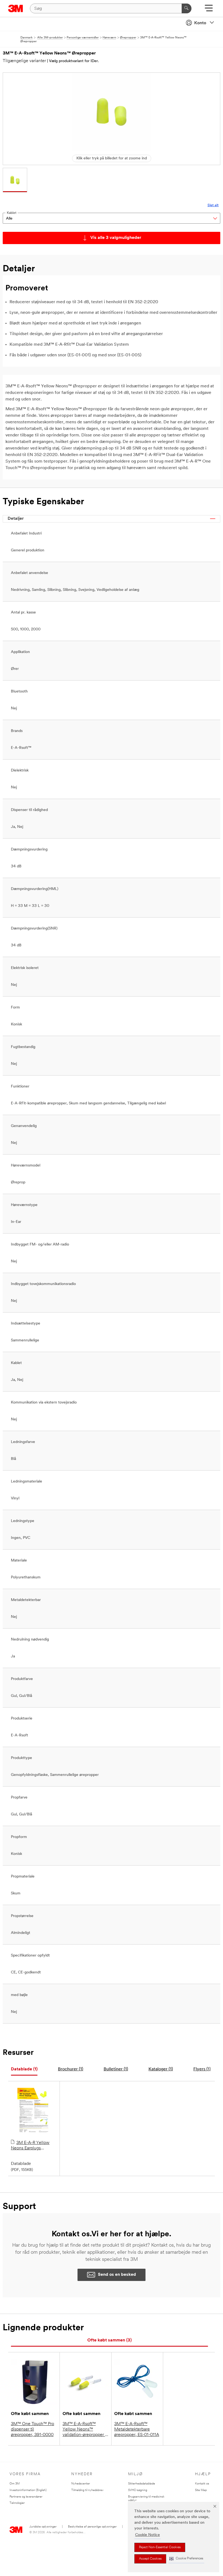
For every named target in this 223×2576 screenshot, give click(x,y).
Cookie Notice (148, 2535)
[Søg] (187, 8)
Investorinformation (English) (28, 2490)
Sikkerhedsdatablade (142, 2484)
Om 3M (15, 2484)
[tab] (24, 2069)
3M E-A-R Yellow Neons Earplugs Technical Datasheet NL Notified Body (34, 2146)
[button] (186, 2559)
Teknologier (17, 2503)
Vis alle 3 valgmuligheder (116, 238)
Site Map (201, 2490)
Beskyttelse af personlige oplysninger (92, 2527)
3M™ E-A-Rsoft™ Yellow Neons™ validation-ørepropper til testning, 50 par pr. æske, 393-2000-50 (86, 2430)
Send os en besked (117, 2275)
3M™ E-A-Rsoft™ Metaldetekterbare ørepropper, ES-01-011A (137, 2429)
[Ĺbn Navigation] (209, 10)
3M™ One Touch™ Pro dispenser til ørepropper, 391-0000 (32, 2429)
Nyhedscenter (81, 2484)
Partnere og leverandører (26, 2497)
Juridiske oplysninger (43, 2527)
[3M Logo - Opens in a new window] (16, 8)
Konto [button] (200, 23)
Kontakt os (202, 2484)
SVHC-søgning (138, 2490)
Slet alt (213, 205)
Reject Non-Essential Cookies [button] (160, 2547)
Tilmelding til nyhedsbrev (87, 2490)
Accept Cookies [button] (150, 2559)
